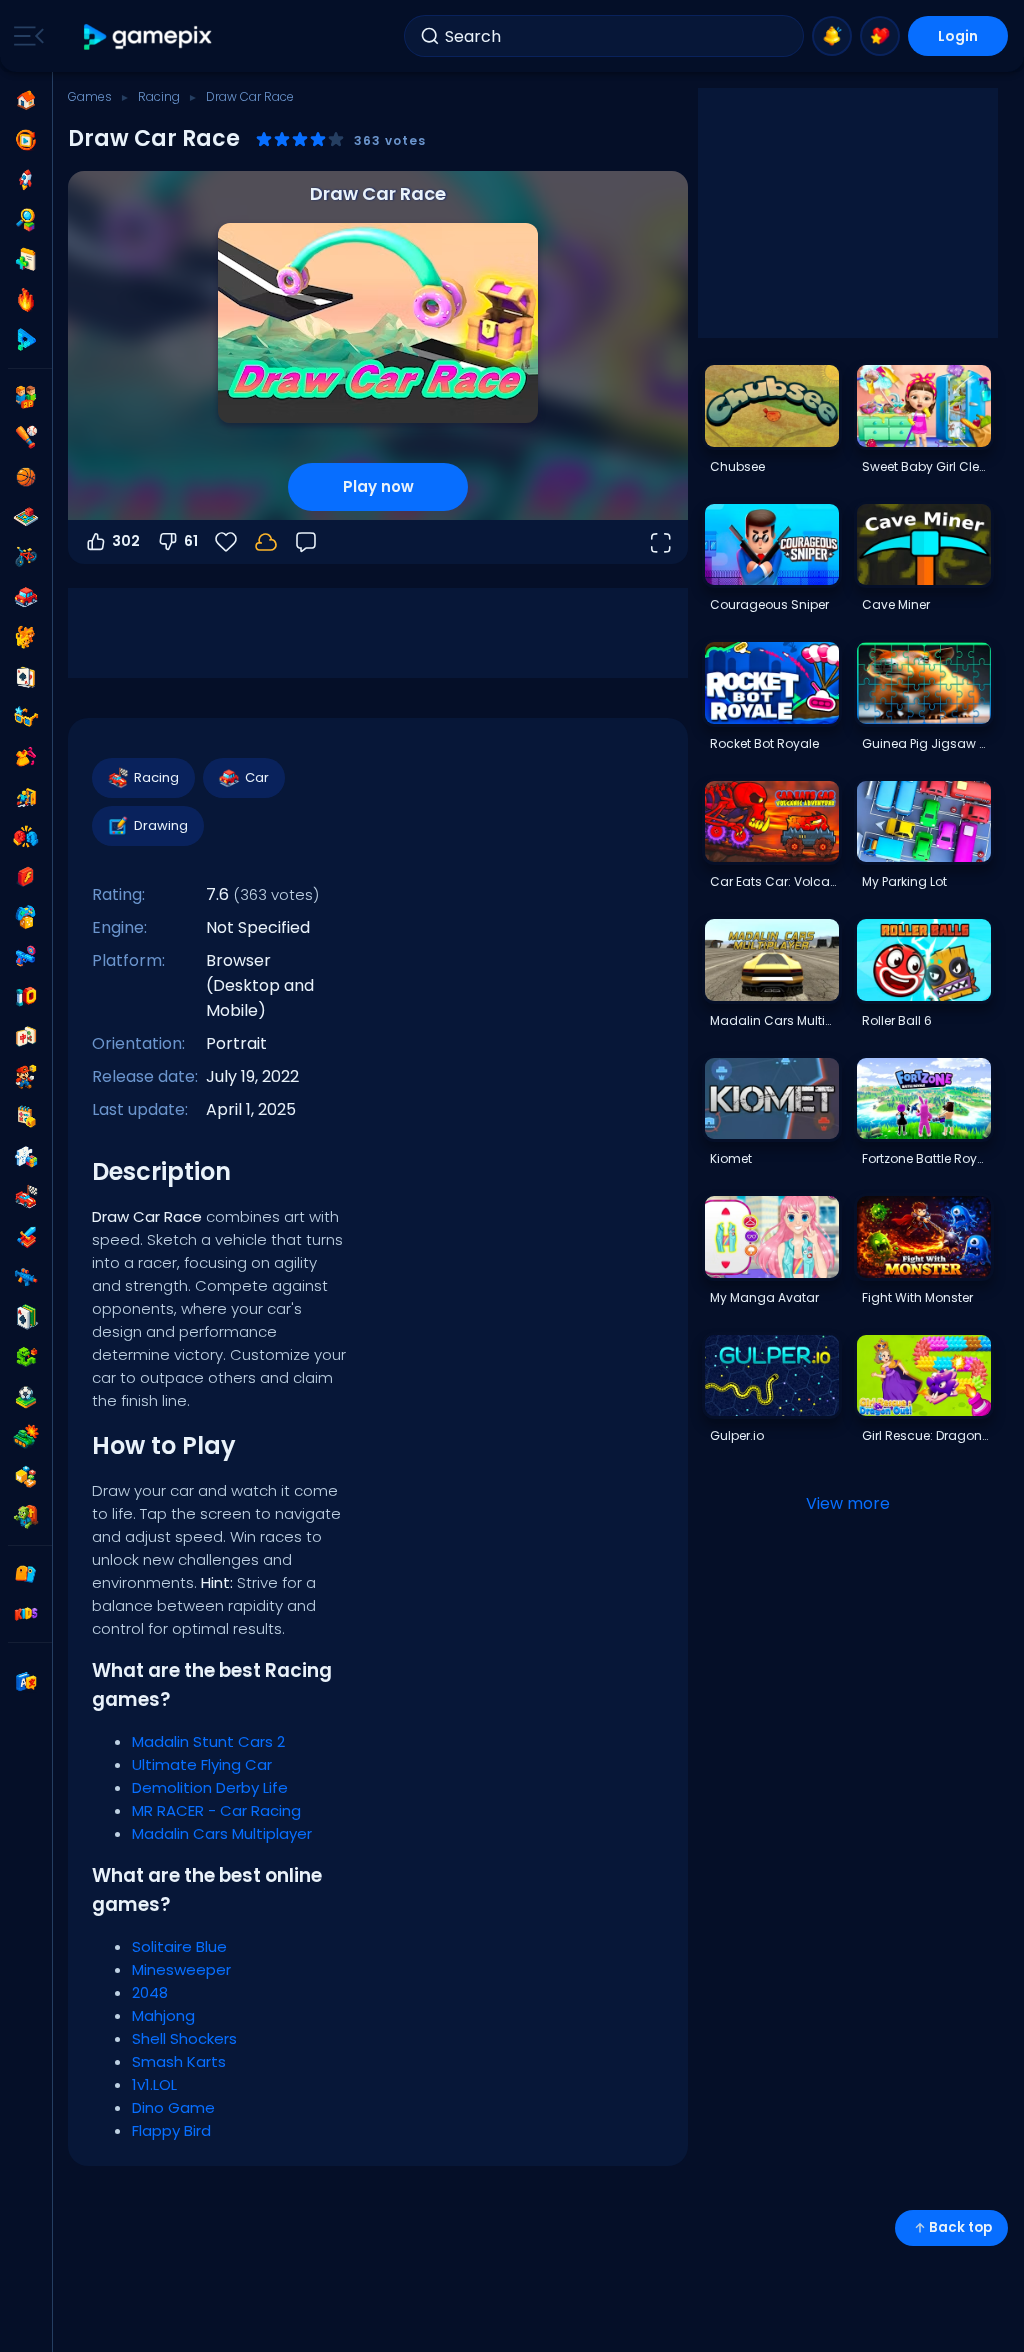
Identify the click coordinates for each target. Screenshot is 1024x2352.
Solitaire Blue (179, 1946)
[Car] (26, 597)
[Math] (26, 1117)
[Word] (26, 1477)
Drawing (161, 825)
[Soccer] (26, 1397)
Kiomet (731, 1158)
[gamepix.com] (148, 36)
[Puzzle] (26, 1157)
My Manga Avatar (764, 1297)
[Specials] (26, 340)
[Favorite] (880, 36)
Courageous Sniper (769, 604)
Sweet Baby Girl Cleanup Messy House (926, 466)
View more (848, 1503)
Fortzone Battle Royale (926, 1158)
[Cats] (26, 637)
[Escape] (26, 797)
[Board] (26, 517)
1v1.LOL (154, 2084)
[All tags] (26, 1574)
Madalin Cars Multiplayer (222, 1833)
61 (191, 541)
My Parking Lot (904, 881)
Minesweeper (181, 1969)
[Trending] (26, 300)
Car (257, 777)
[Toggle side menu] (25, 36)
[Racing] (26, 1197)
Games (90, 96)
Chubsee (737, 466)
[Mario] (26, 1077)
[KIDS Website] (26, 1614)
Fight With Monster (917, 1297)
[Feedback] (306, 542)
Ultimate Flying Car (202, 1764)
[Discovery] (26, 220)
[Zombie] (26, 1517)
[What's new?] (832, 36)
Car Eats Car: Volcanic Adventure (774, 881)
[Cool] (26, 717)
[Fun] (26, 917)
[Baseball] (26, 437)
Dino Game (173, 2107)
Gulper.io (737, 1435)
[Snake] (26, 1357)
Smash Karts (179, 2061)
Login (958, 36)
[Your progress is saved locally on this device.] (266, 542)
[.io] (26, 997)
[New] (26, 260)
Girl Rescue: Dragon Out (926, 1435)
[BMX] (26, 557)
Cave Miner (896, 604)
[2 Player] (26, 397)
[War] (26, 1437)
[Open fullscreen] (660, 542)
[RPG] (26, 1237)
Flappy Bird (171, 2130)
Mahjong (163, 2015)
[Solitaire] (26, 1317)
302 (126, 541)
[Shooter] (26, 1277)
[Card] (26, 677)
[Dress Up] (26, 757)
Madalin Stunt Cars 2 (208, 1741)
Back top (960, 2227)
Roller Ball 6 (897, 1020)
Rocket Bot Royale (764, 743)
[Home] (26, 100)
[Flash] (26, 877)
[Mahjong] (26, 1037)
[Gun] (26, 957)
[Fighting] (26, 837)
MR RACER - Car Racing (216, 1810)
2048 (150, 1992)
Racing (159, 96)
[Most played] (26, 180)
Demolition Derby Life (210, 1787)
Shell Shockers (184, 2038)
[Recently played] (26, 140)
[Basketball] (26, 477)
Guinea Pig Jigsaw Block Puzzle (926, 743)
